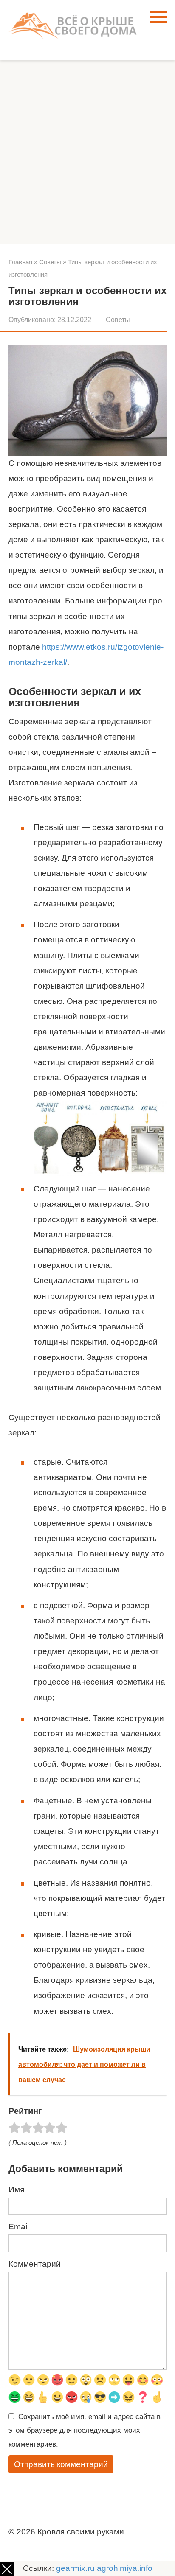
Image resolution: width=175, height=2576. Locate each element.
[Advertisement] (87, 152)
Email (19, 2227)
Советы (118, 320)
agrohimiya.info (125, 2568)
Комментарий (35, 2264)
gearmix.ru (75, 2568)
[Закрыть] (7, 2569)
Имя (16, 2190)
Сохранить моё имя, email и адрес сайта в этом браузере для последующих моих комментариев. (85, 2430)
